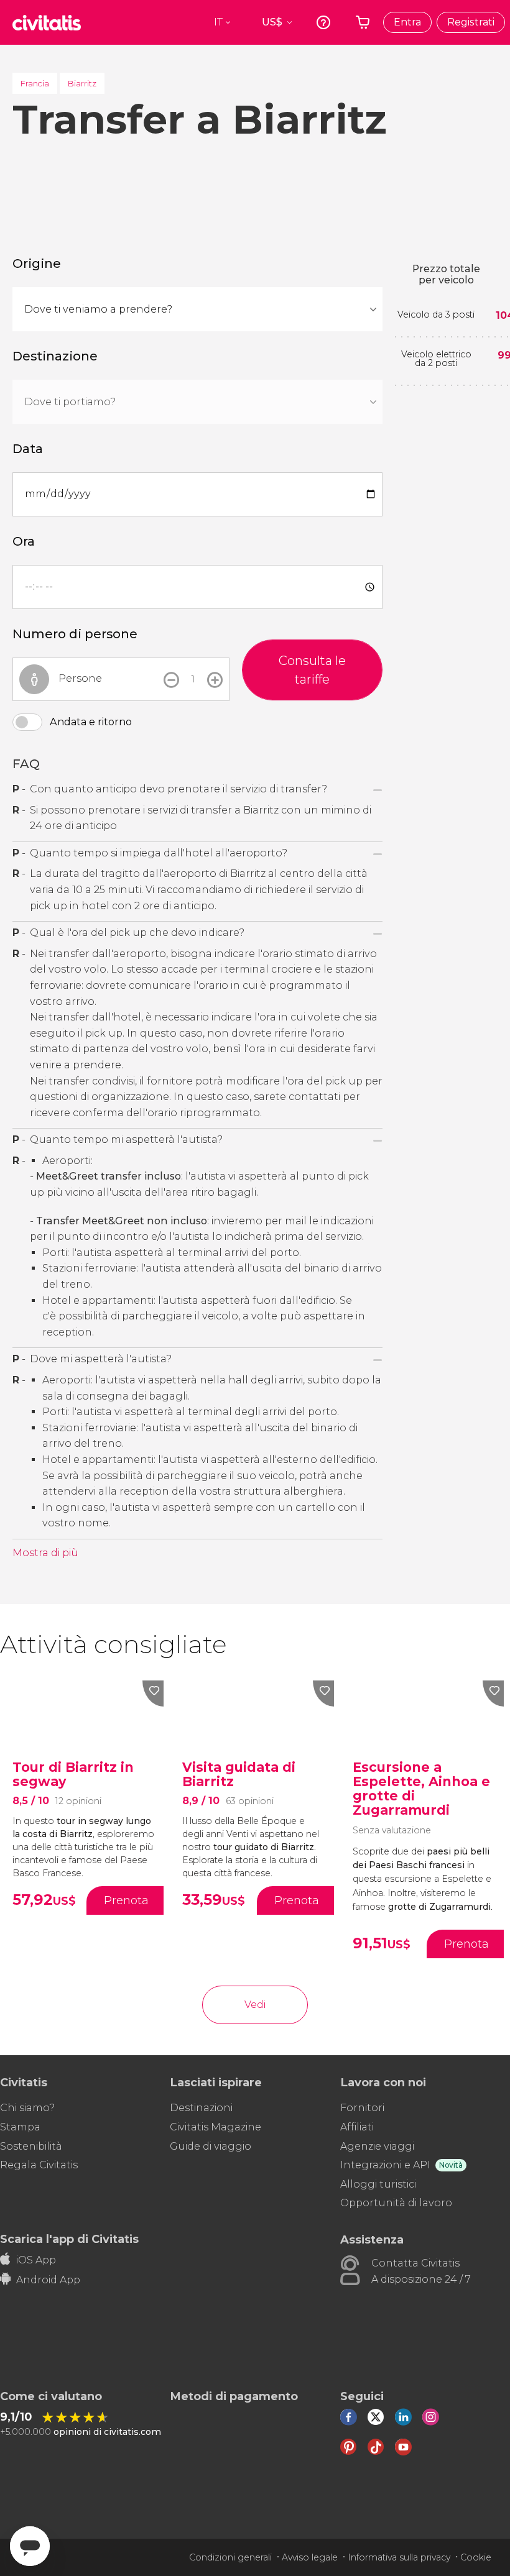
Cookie (476, 2557)
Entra (407, 22)
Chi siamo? (27, 2108)
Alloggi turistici (378, 2184)
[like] (153, 1694)
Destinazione (55, 356)
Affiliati (357, 2127)
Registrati (471, 22)
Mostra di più (45, 1553)
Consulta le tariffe (312, 670)
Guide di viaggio (211, 2146)
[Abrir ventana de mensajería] (30, 2546)
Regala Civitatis (39, 2165)
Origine (37, 264)
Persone (80, 678)
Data (28, 449)
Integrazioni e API (385, 2165)
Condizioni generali (230, 2557)
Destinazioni (201, 2108)
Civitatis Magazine (216, 2127)
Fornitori (362, 2108)
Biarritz (82, 83)
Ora (24, 541)
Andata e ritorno (91, 722)
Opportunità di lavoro (396, 2203)
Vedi (255, 2005)
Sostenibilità (31, 2146)
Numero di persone (75, 634)
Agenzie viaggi (377, 2146)
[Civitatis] (47, 22)
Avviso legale (310, 2557)
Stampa (20, 2127)
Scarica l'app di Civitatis (69, 2239)
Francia (35, 83)
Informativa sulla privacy (399, 2557)
